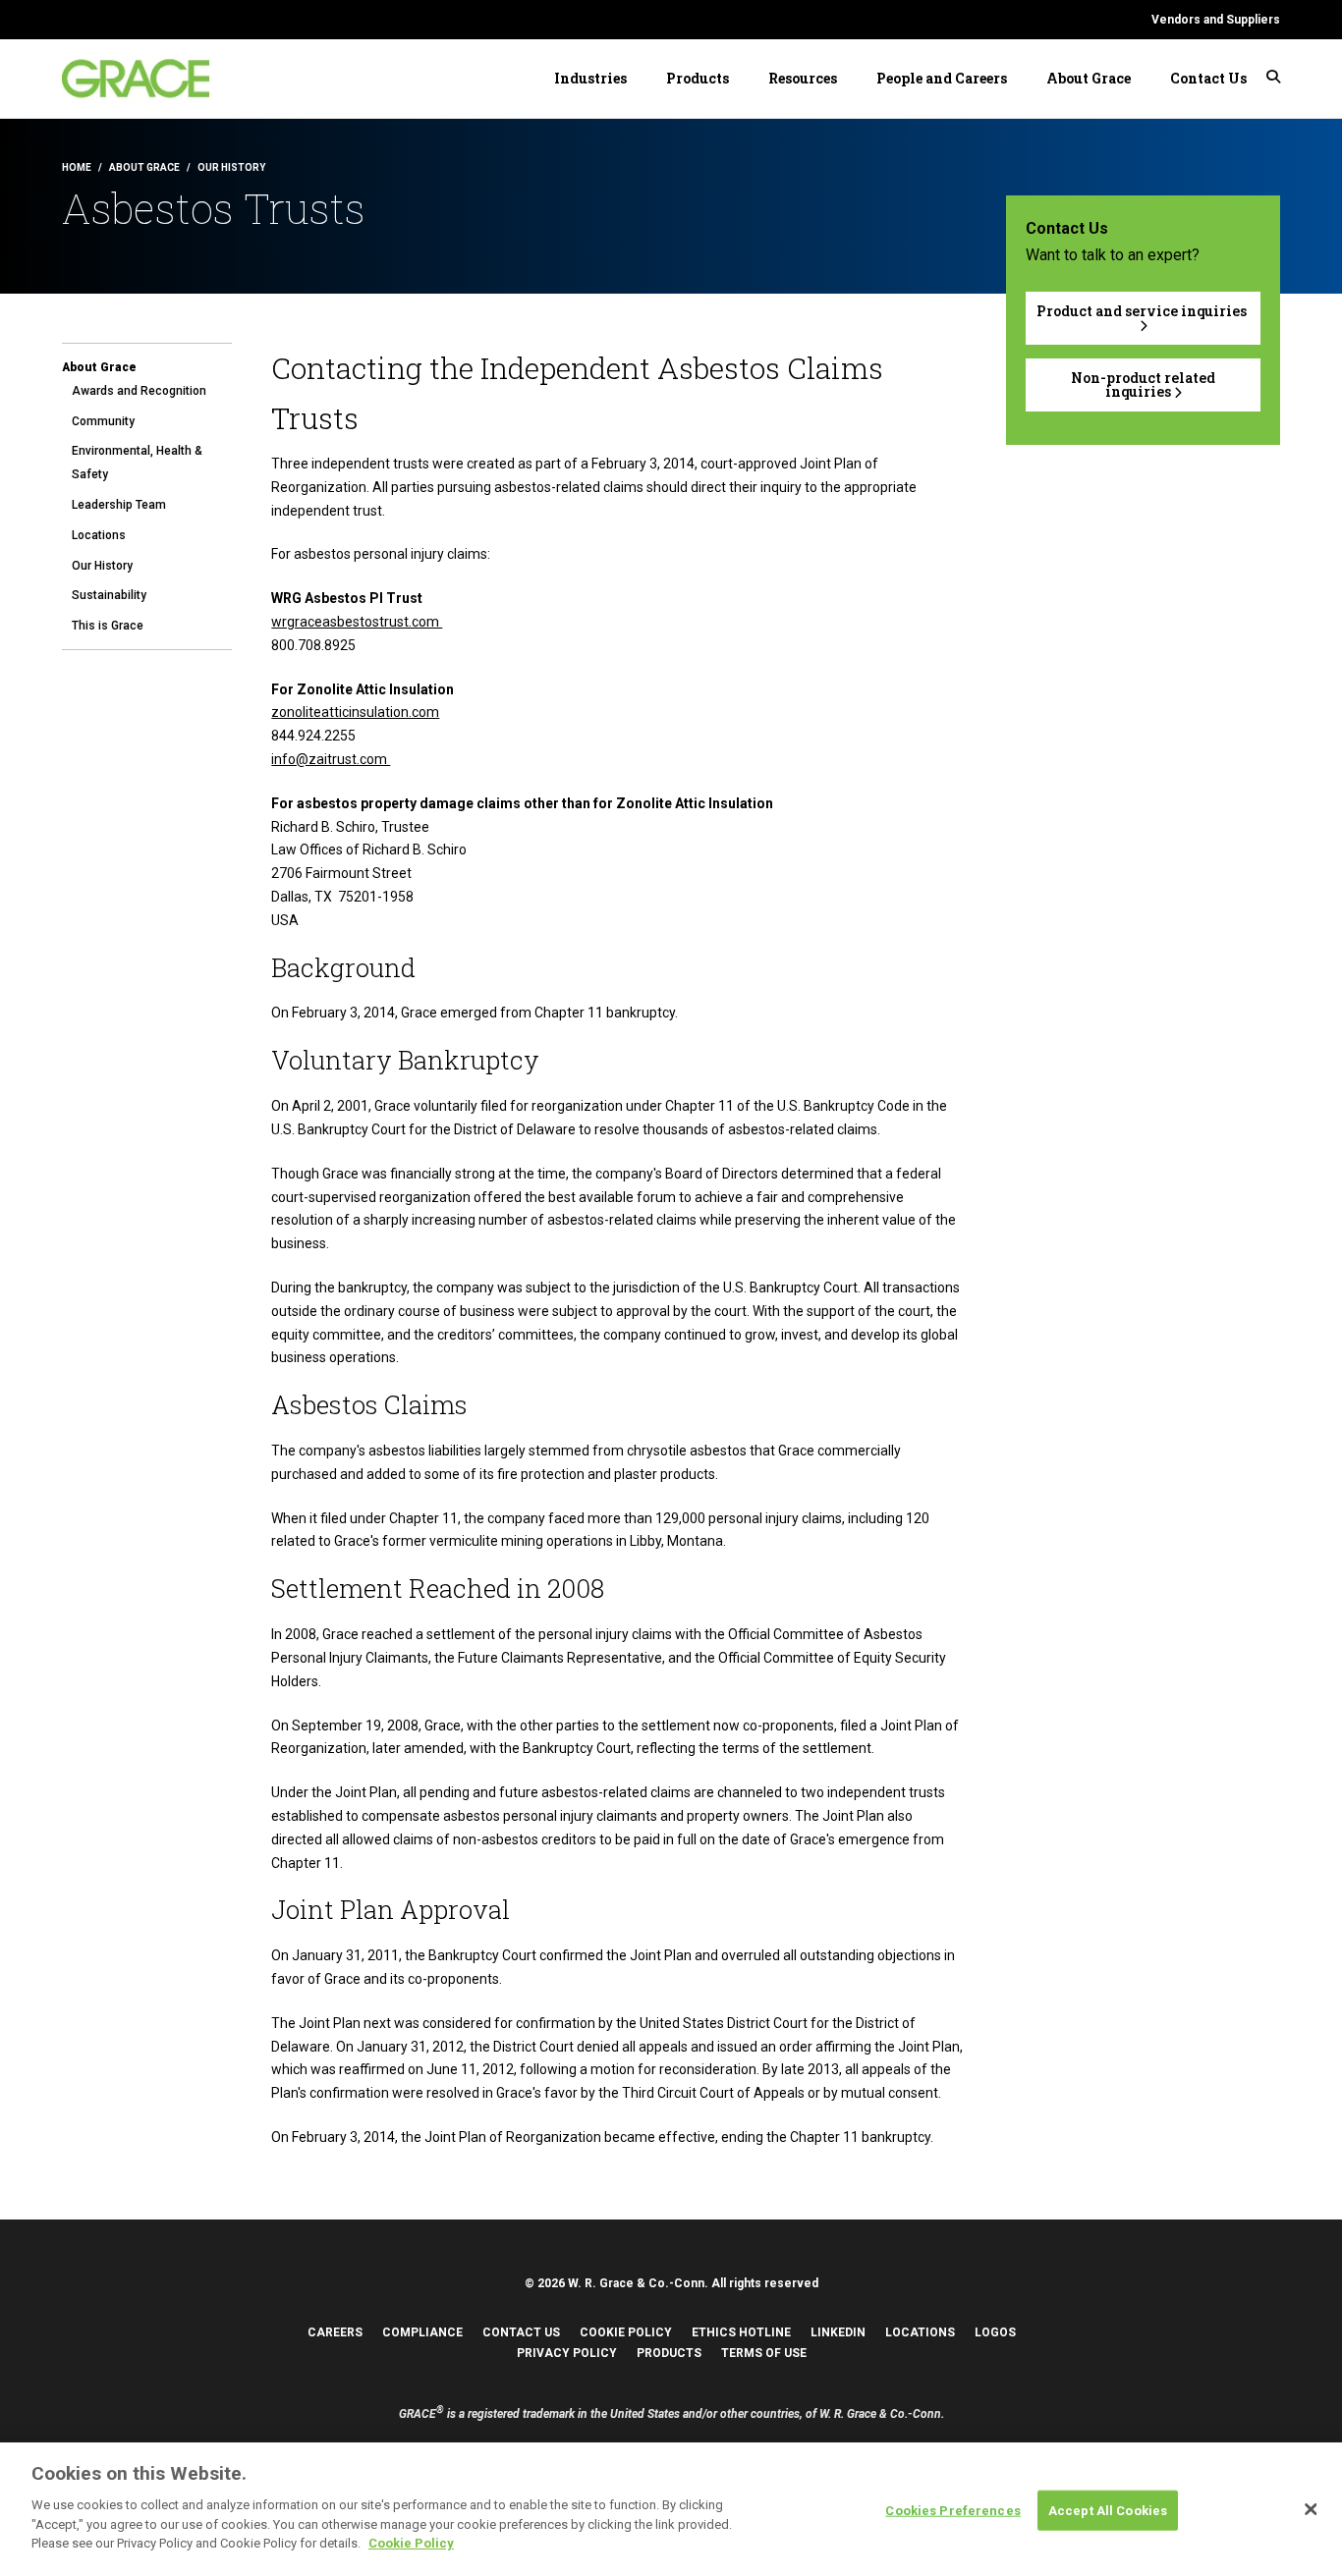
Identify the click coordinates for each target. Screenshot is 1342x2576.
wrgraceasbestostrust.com (357, 622)
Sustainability (109, 595)
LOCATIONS (920, 2332)
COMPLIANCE (422, 2332)
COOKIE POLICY (626, 2332)
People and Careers (942, 78)
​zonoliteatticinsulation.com (355, 712)
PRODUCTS (669, 2353)
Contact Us (1208, 78)
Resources (803, 78)
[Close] (1311, 2509)
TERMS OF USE (764, 2353)
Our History (102, 566)
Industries (590, 78)
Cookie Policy (411, 2543)
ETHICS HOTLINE (741, 2332)
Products (698, 78)
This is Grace (108, 626)
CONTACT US (521, 2332)
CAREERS (335, 2332)
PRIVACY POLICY (567, 2353)
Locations (99, 535)
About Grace (1089, 78)
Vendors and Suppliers (1216, 20)
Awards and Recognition (139, 391)
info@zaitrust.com (331, 759)
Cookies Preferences (952, 2510)
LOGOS (995, 2332)
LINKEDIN (838, 2332)
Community (103, 421)
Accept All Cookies (1108, 2510)
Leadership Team (119, 505)
